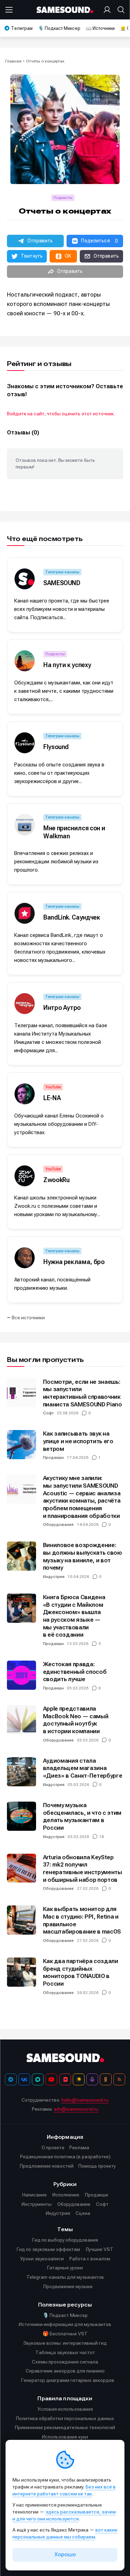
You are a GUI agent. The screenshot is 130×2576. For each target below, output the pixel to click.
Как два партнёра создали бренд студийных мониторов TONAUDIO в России (81, 1972)
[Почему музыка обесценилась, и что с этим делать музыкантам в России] (21, 1816)
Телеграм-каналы (62, 572)
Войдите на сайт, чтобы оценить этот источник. (61, 414)
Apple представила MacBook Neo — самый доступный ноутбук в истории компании (76, 1720)
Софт (48, 1413)
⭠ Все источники (26, 1318)
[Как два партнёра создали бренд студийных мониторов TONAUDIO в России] (21, 1972)
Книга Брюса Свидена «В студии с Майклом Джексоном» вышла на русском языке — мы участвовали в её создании (74, 1616)
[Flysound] (25, 743)
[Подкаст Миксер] (92, 2079)
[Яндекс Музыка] (79, 2079)
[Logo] (65, 10)
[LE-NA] (25, 1094)
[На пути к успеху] (25, 661)
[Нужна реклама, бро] (25, 1258)
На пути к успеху (67, 665)
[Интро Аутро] (25, 1004)
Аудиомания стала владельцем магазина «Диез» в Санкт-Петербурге (83, 1768)
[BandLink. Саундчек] (25, 913)
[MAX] (38, 2079)
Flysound (56, 747)
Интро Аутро (62, 1008)
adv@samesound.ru (76, 2109)
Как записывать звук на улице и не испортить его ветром (78, 1441)
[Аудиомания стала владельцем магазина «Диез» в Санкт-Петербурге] (21, 1772)
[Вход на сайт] (109, 10)
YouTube (53, 1087)
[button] (35, 241)
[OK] (106, 2079)
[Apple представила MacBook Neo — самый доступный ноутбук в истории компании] (21, 1720)
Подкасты (63, 198)
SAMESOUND (62, 583)
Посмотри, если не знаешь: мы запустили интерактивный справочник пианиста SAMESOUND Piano (83, 1393)
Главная (13, 61)
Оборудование (58, 1524)
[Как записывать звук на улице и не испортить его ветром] (21, 1445)
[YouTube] (51, 2079)
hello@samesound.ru (85, 2100)
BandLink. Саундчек (72, 917)
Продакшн (53, 1457)
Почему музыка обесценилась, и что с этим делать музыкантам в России (82, 1816)
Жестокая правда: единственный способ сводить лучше (75, 1672)
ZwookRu (56, 1180)
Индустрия (54, 1577)
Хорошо (65, 2554)
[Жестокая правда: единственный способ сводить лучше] (21, 1675)
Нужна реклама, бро (74, 1262)
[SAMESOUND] (25, 579)
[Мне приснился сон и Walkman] (25, 825)
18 (102, 1837)
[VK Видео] (65, 2079)
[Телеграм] (11, 2079)
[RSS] (119, 2079)
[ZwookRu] (25, 1176)
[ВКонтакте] (24, 2079)
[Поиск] (120, 10)
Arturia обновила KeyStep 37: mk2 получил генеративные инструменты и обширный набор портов (83, 1868)
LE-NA (52, 1098)
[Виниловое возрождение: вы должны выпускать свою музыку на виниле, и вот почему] (21, 1556)
